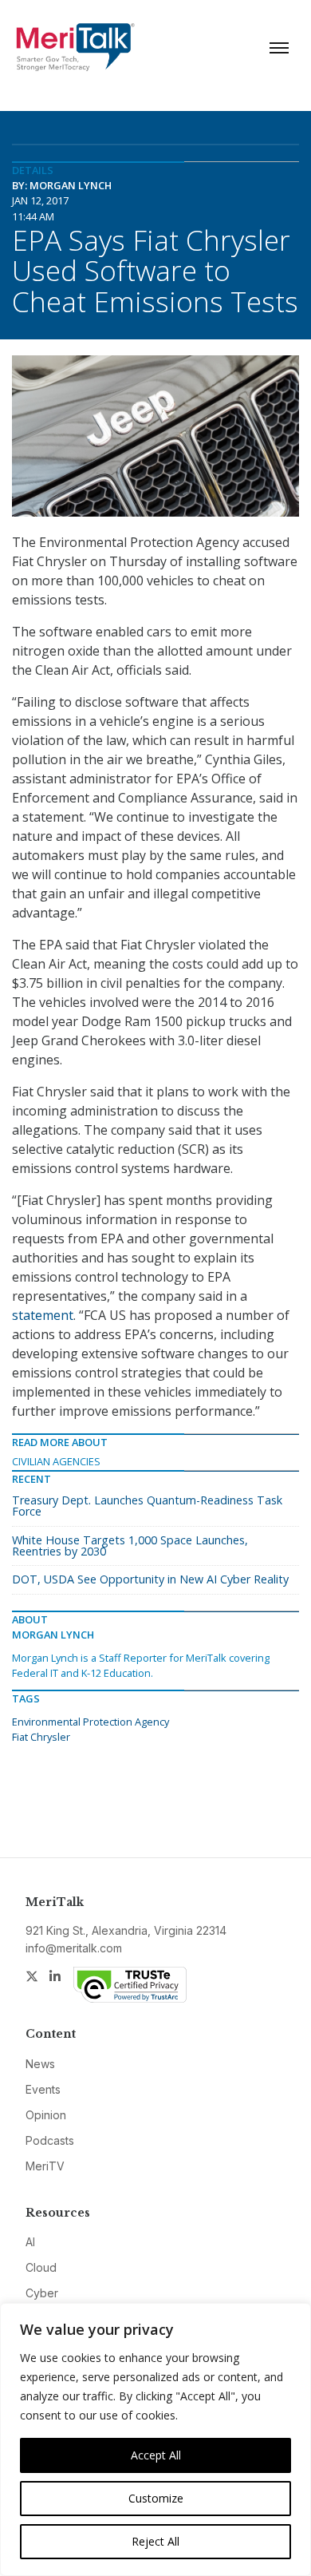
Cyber (42, 2293)
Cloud (41, 2267)
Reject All (155, 2541)
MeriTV (45, 2166)
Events (43, 2089)
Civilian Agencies (56, 1461)
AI (30, 2242)
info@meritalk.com (74, 1948)
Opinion (46, 2115)
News (40, 2064)
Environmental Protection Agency (91, 1722)
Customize (156, 2498)
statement (43, 1315)
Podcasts (50, 2140)
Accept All (156, 2455)
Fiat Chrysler (41, 1737)
